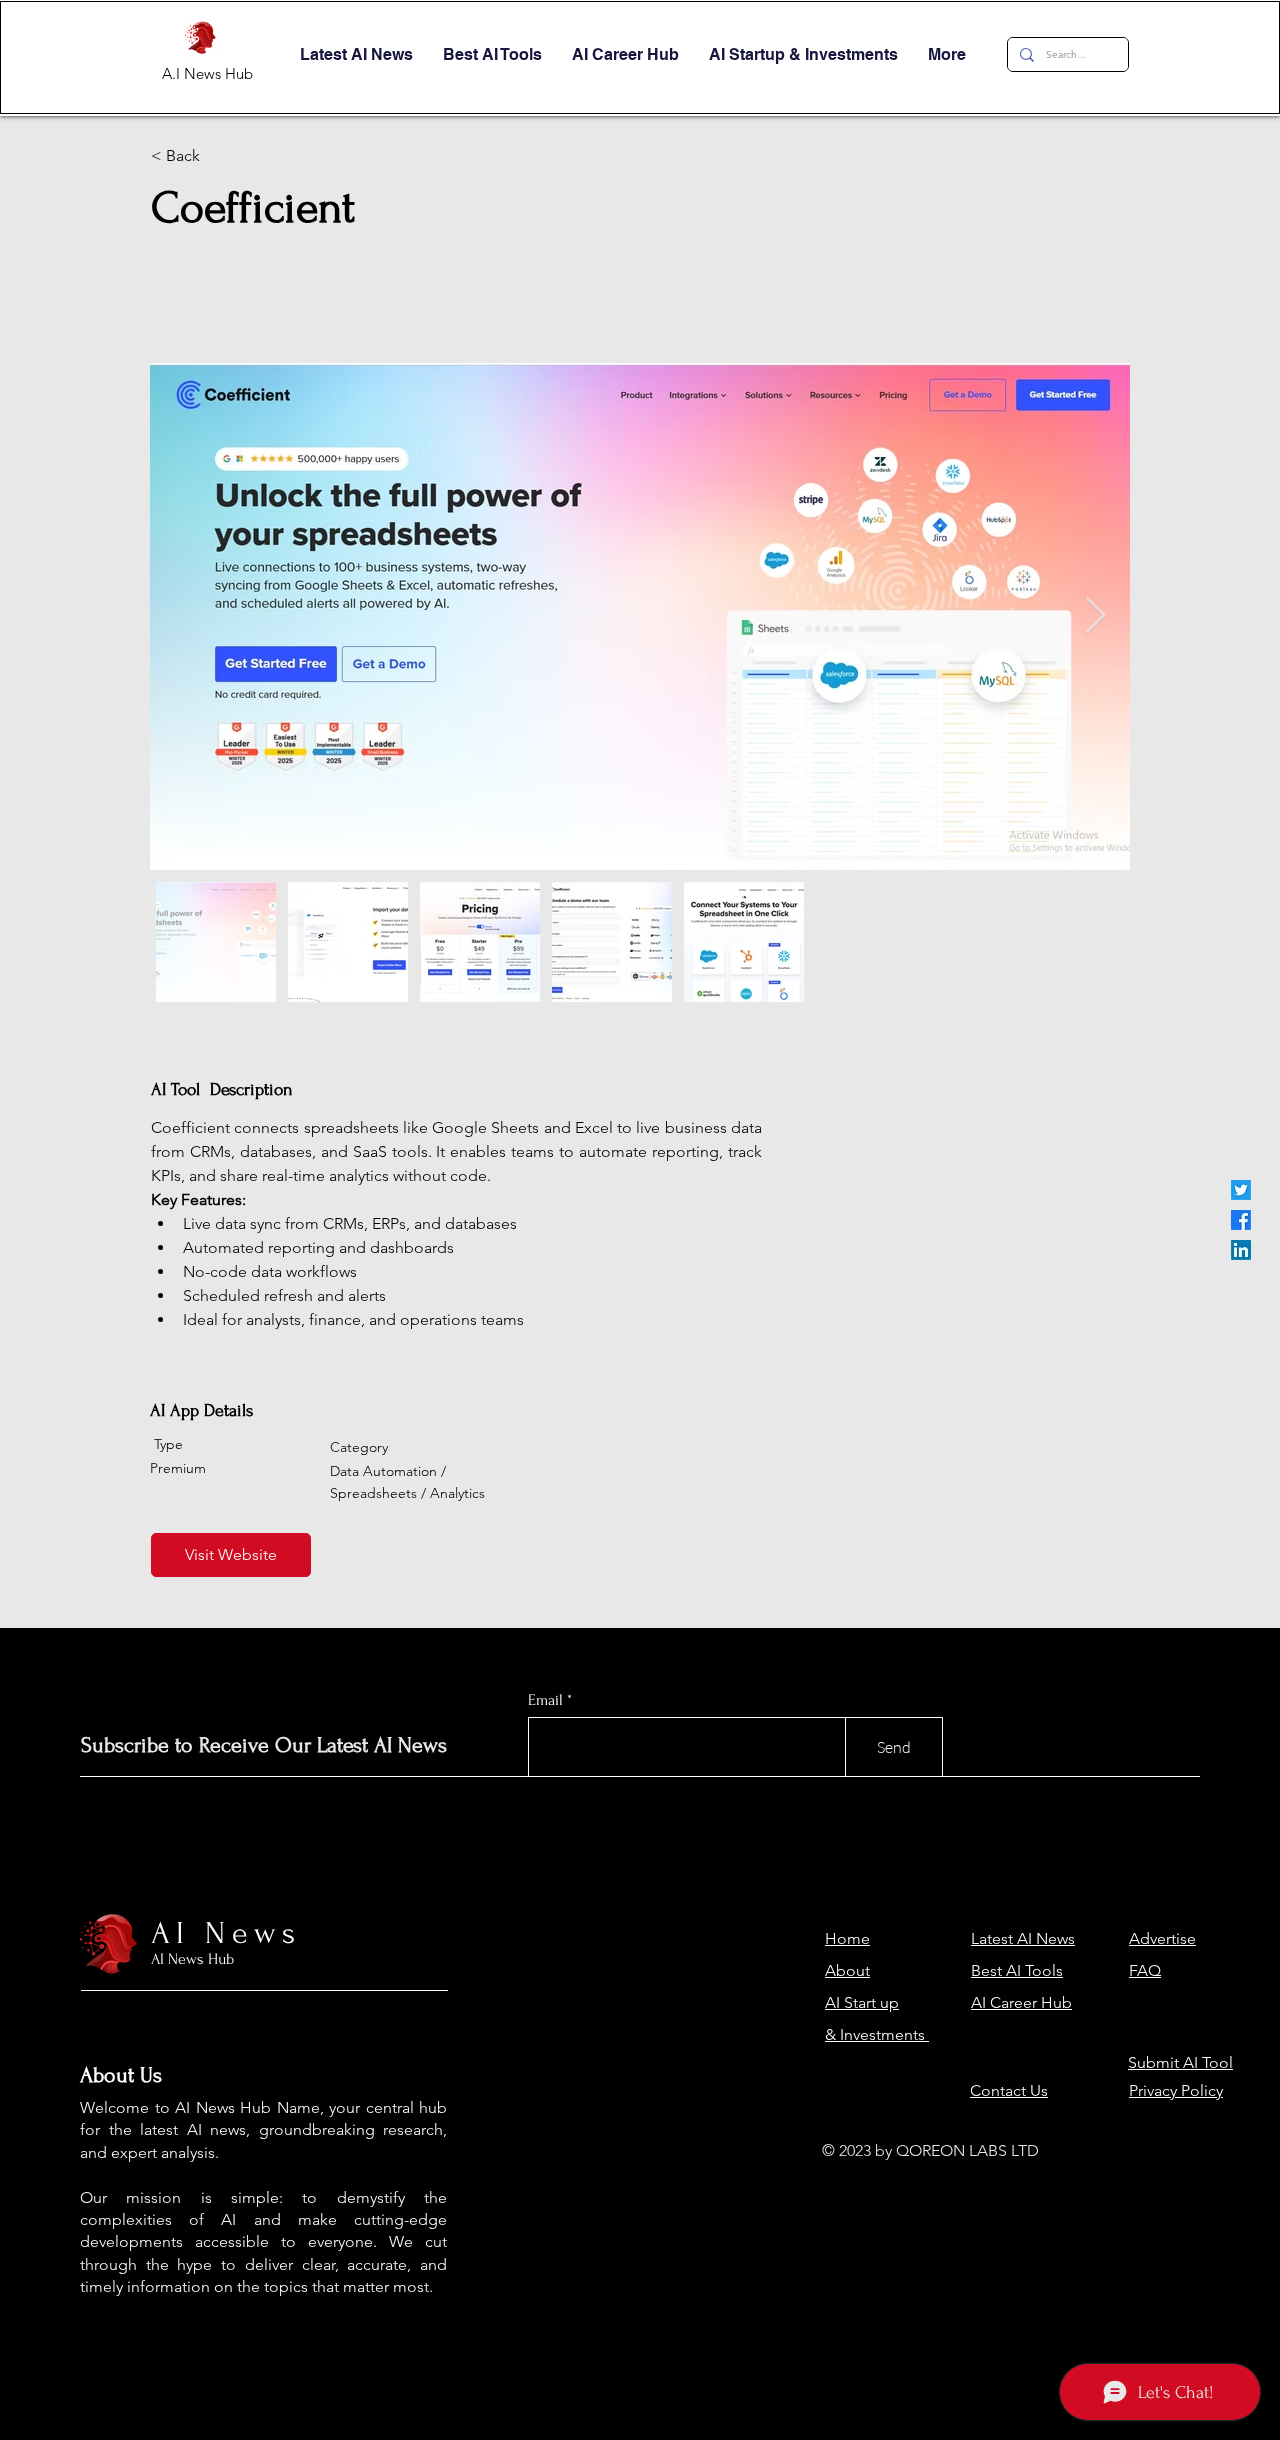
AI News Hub (192, 1959)
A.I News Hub (207, 73)
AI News (226, 1933)
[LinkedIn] (1241, 1250)
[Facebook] (1241, 1220)
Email (545, 1700)
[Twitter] (1241, 1190)
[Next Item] (1095, 616)
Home (847, 1938)
